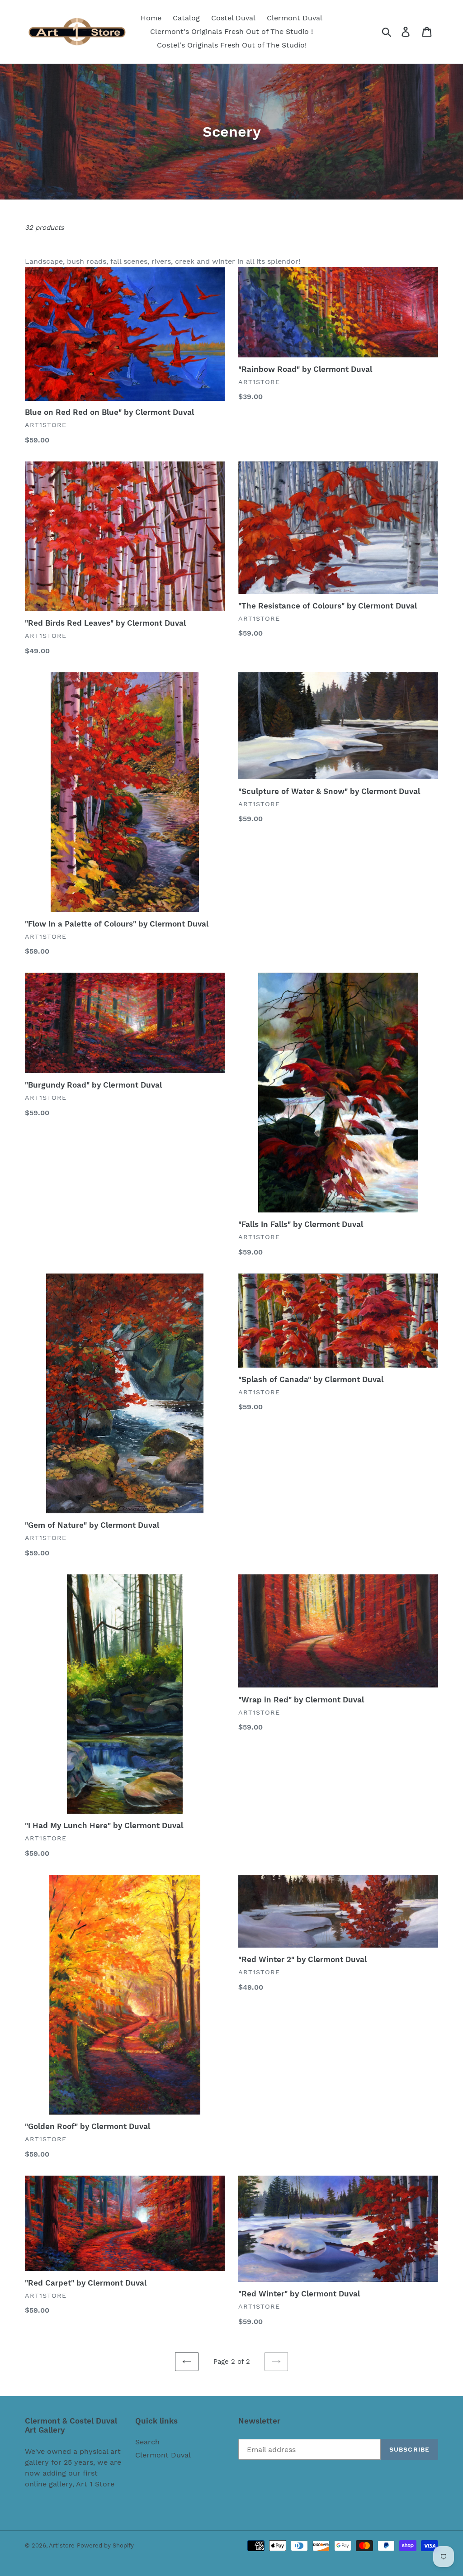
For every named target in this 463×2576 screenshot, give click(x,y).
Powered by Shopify (105, 2545)
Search (147, 2442)
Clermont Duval (163, 2455)
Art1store (62, 2545)
